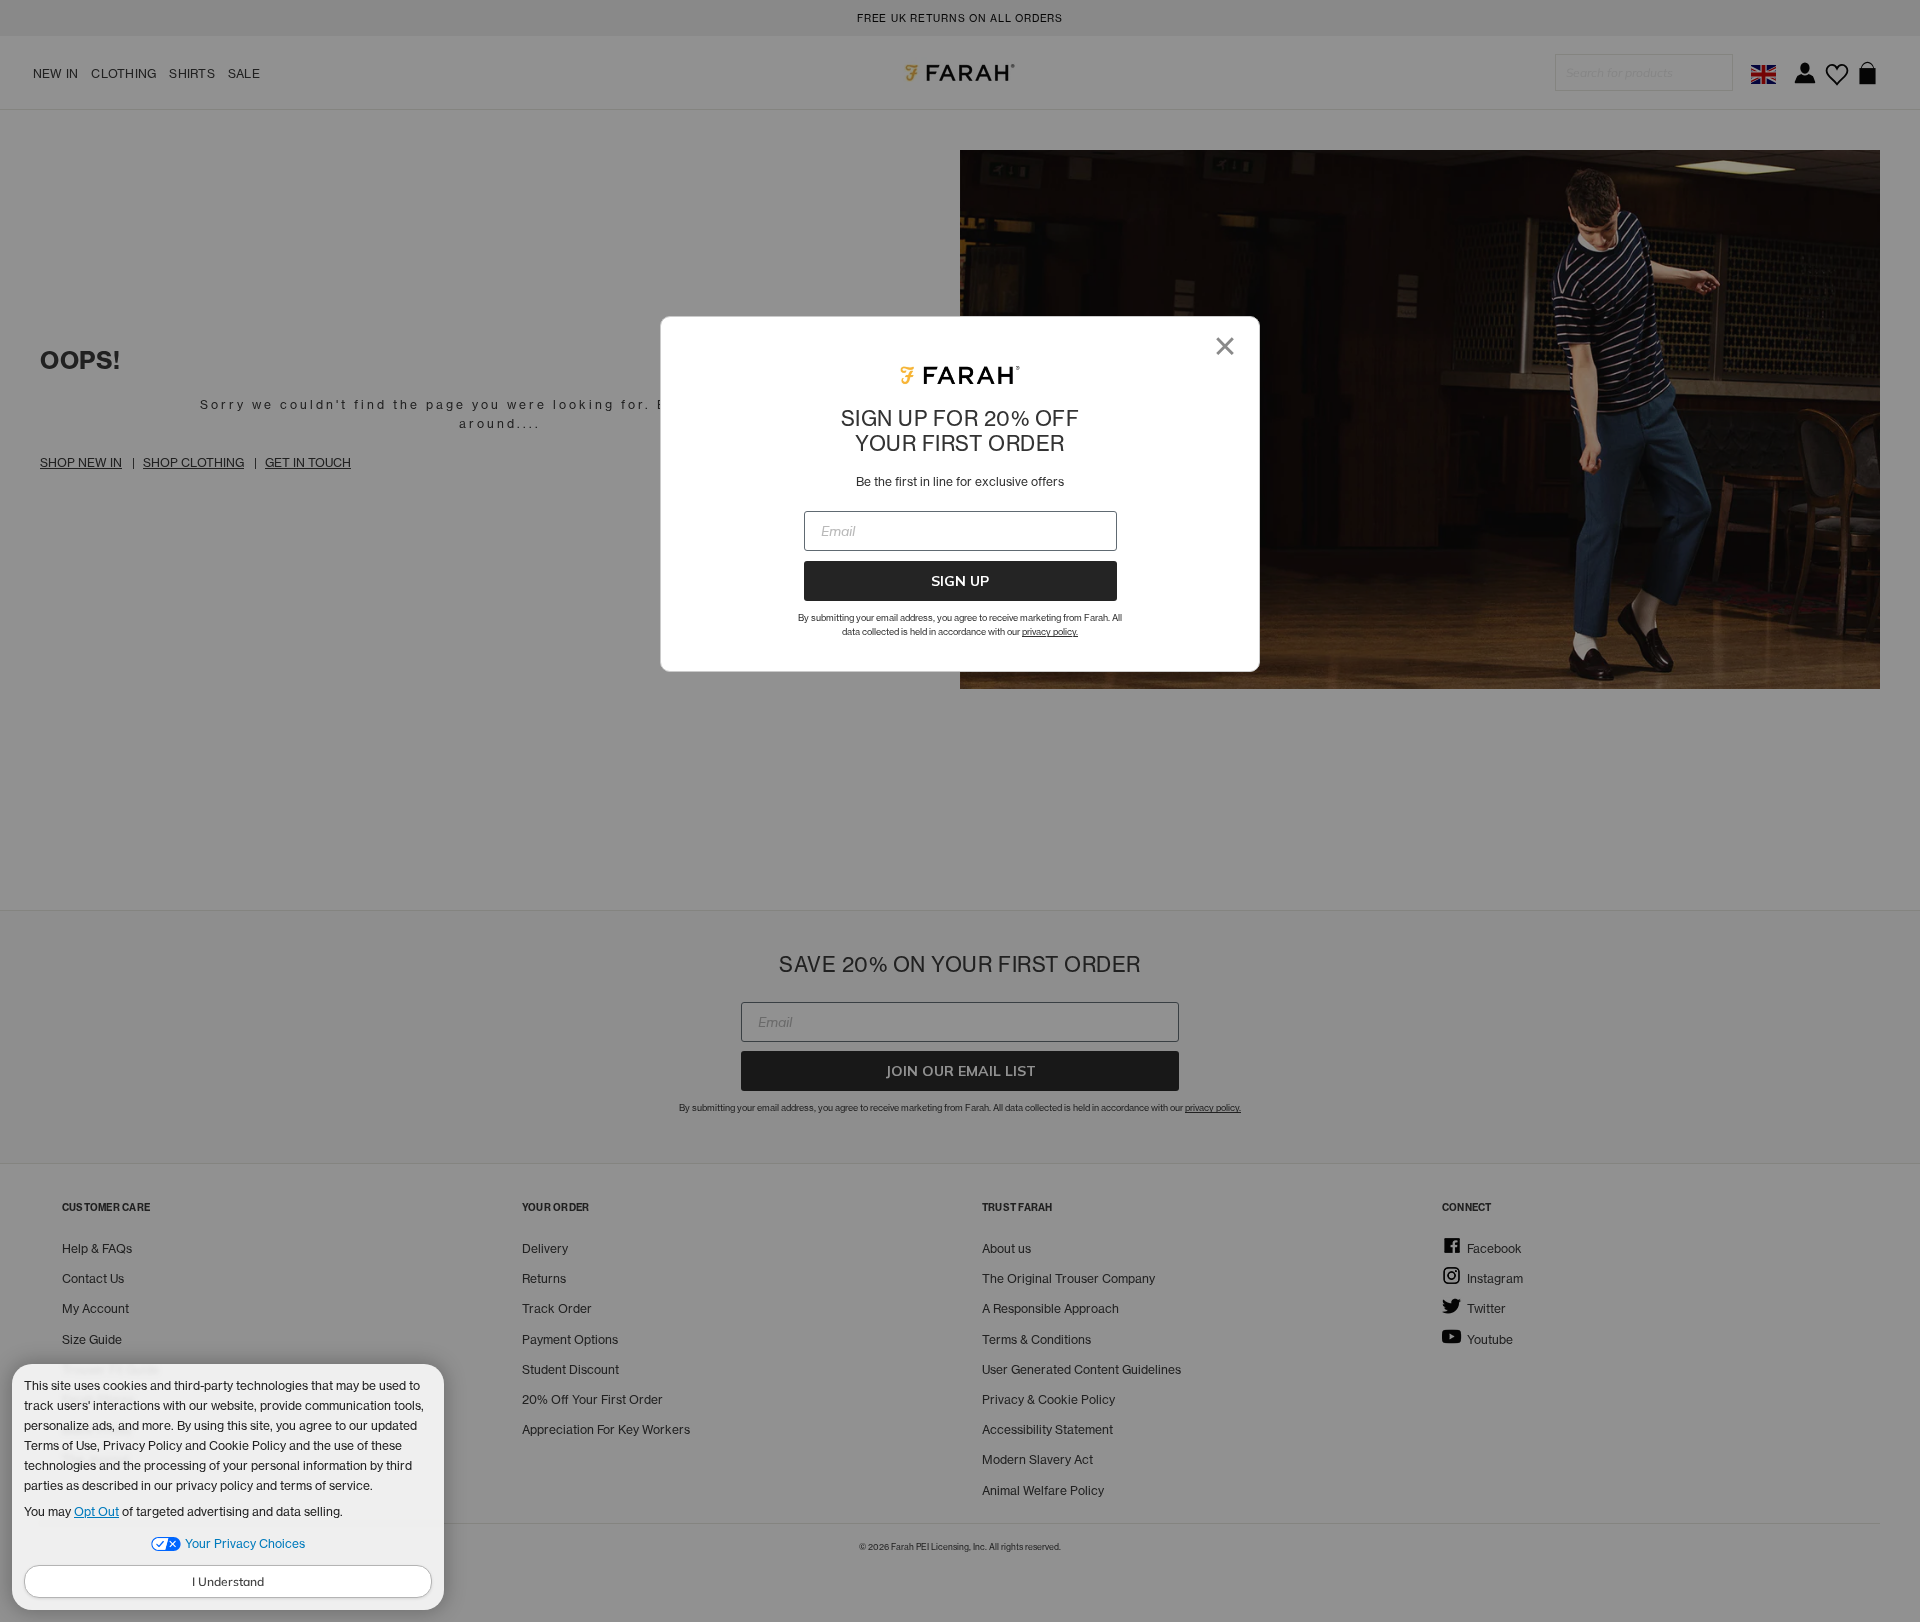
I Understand (228, 1581)
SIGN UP (960, 581)
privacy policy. (1050, 631)
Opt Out (96, 1511)
